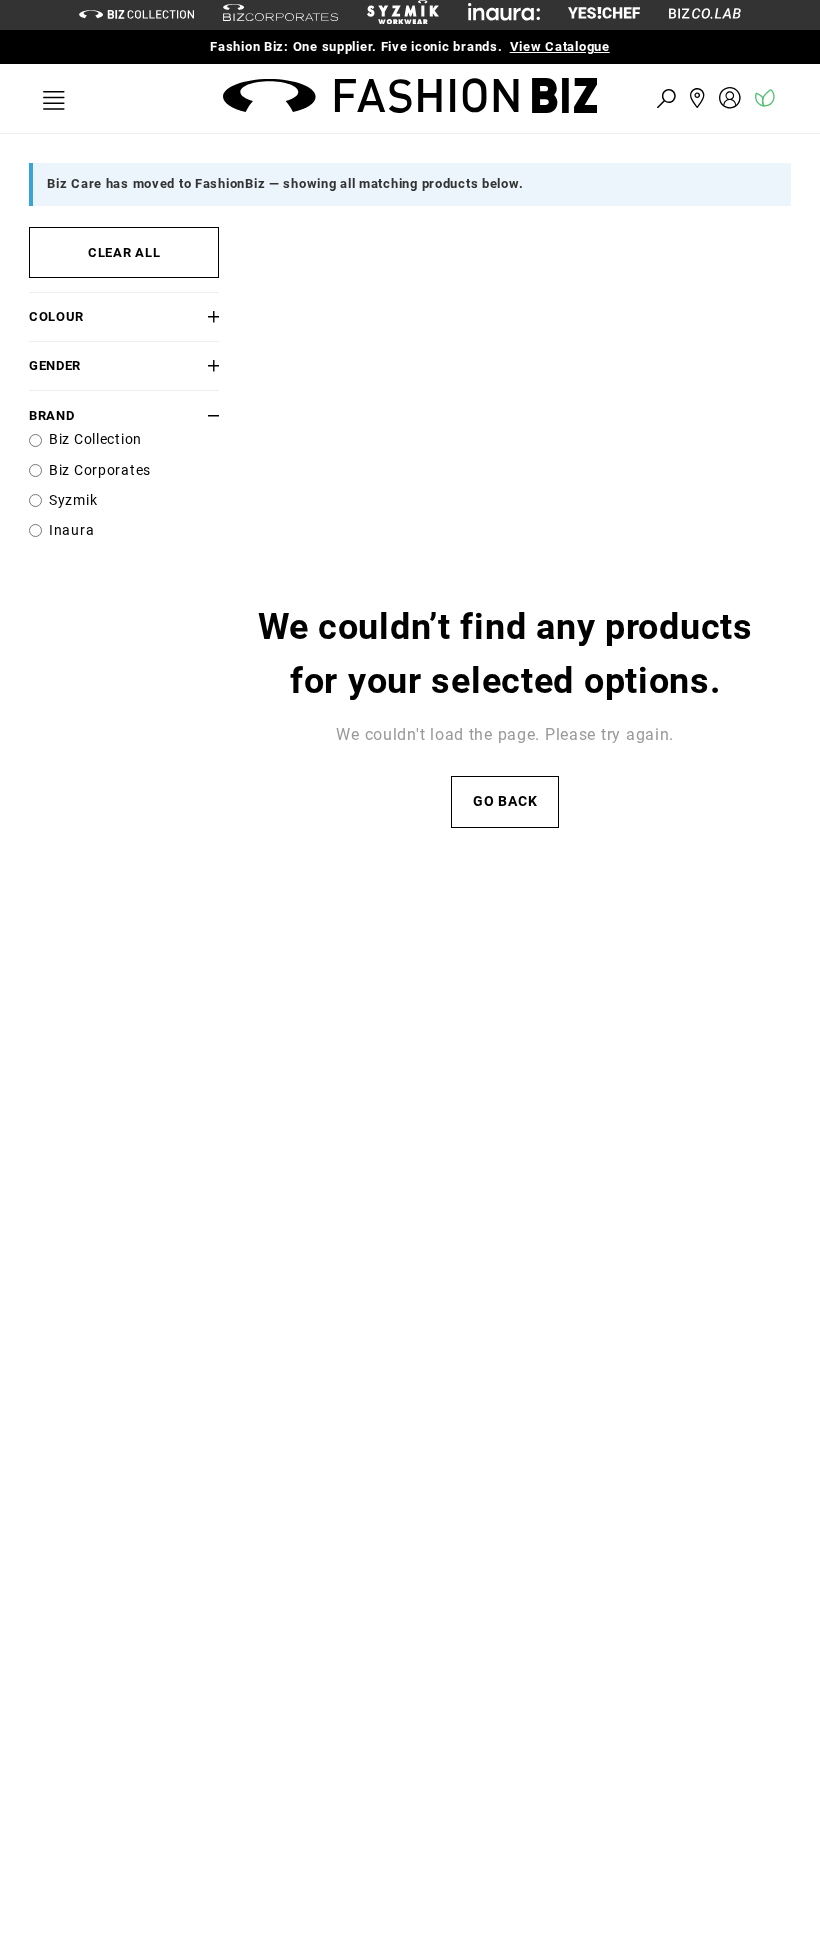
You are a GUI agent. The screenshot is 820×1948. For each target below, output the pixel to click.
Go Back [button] (505, 801)
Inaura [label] (71, 530)
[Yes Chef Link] (604, 14)
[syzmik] (403, 15)
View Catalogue (560, 46)
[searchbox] (556, 97)
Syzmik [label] (73, 500)
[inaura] (504, 14)
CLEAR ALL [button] (124, 252)
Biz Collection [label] (95, 439)
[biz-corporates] (280, 15)
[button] (204, 316)
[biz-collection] (136, 14)
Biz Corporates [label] (100, 470)
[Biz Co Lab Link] (705, 14)
